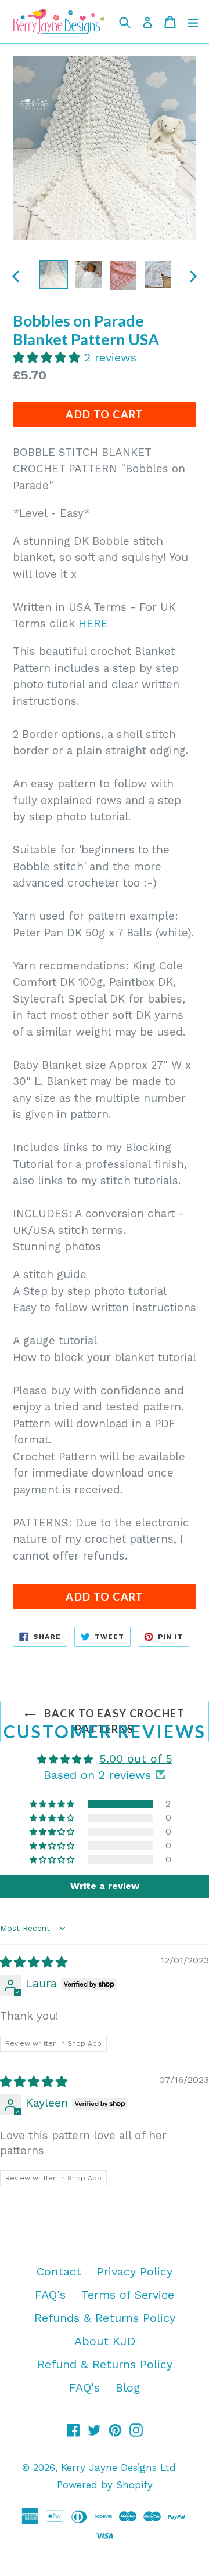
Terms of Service (128, 2295)
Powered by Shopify (105, 2485)
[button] (48, 357)
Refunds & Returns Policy (105, 2318)
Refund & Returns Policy (105, 2364)
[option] (53, 274)
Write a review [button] (105, 1886)
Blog (128, 2387)
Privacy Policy (135, 2271)
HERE (93, 623)
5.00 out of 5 (136, 1759)
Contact (59, 2271)
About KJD (105, 2341)
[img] (34, 1962)
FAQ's (50, 2295)
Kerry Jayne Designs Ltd (118, 2468)
